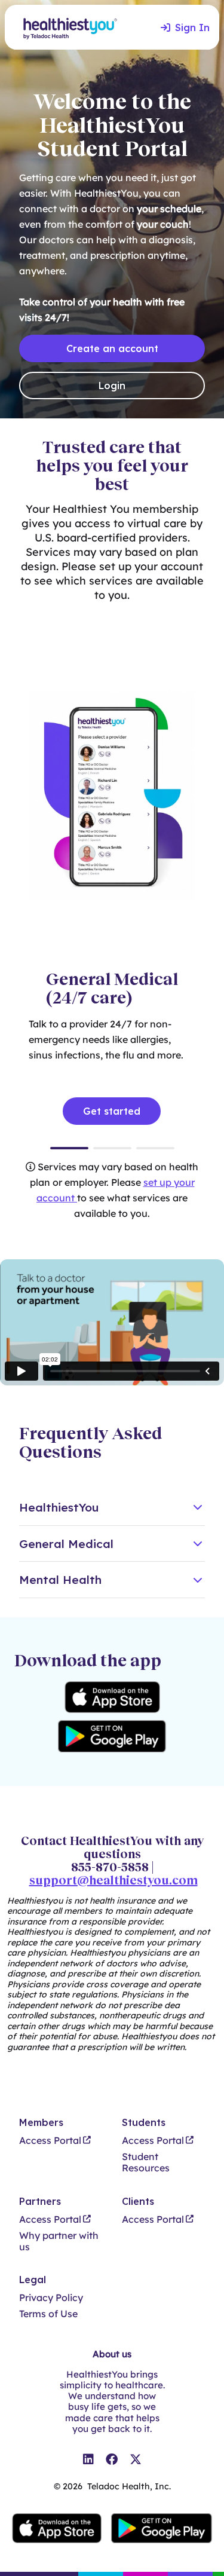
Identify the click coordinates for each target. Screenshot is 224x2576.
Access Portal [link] (50, 2141)
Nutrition (155, 1148)
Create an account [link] (112, 348)
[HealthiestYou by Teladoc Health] (65, 27)
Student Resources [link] (146, 2162)
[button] (112, 1508)
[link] (88, 2459)
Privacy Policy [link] (51, 2298)
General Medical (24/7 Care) (69, 1148)
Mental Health (112, 1148)
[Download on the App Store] (112, 1697)
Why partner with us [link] (59, 2241)
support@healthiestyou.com (113, 1880)
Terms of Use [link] (48, 2314)
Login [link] (112, 386)
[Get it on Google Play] (112, 1736)
